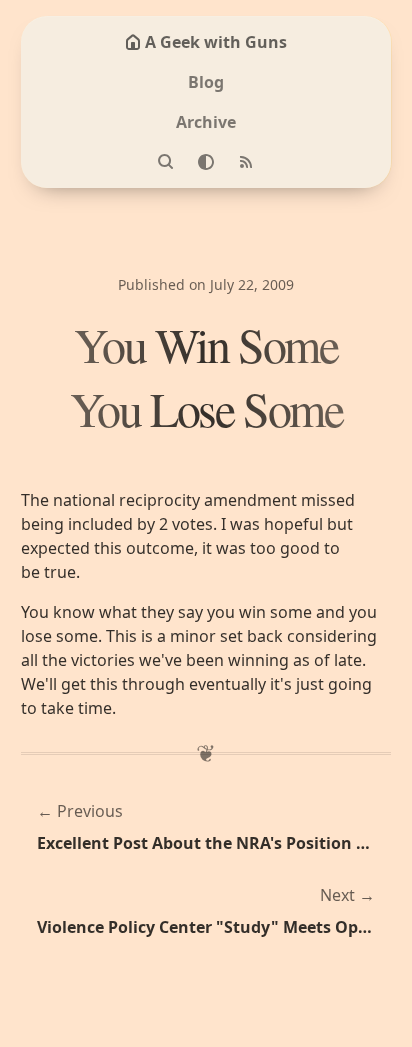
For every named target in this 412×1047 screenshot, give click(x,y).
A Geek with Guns (216, 42)
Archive (206, 122)
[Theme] (206, 162)
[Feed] (246, 162)
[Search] (166, 162)
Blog (206, 82)
